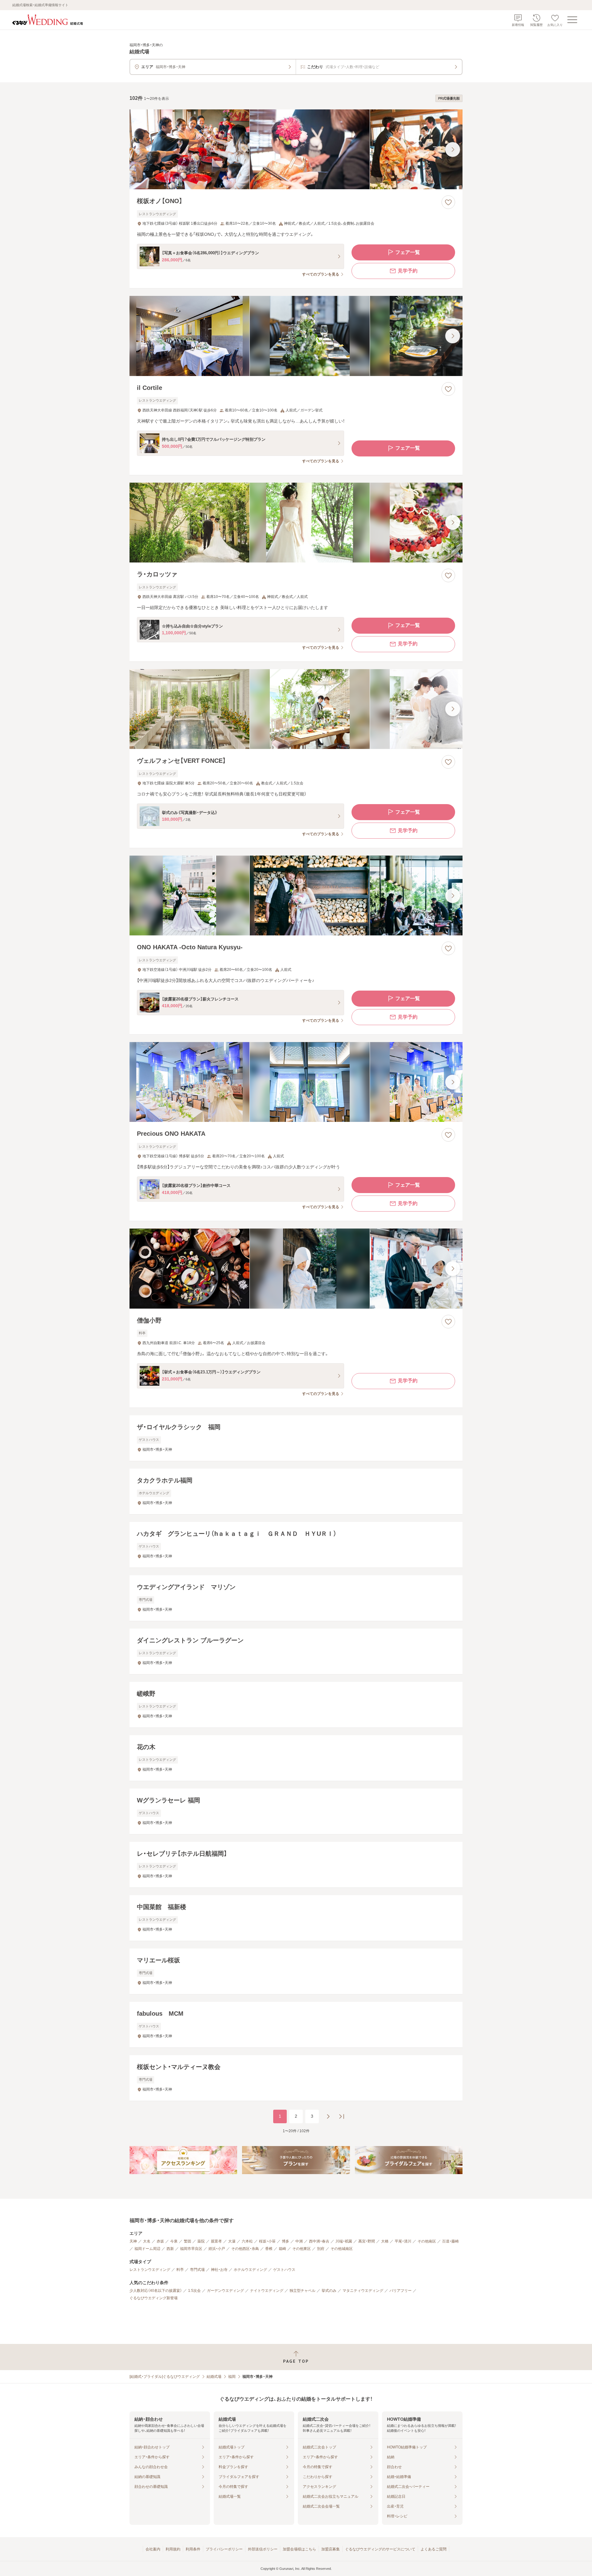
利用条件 (193, 2549)
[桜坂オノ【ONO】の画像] (296, 149)
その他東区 (302, 2249)
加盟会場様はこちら (299, 2549)
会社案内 (153, 2549)
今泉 (174, 2241)
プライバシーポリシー (224, 2549)
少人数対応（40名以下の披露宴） (156, 2291)
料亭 (180, 2270)
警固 (187, 2241)
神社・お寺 (219, 2270)
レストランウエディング (150, 2270)
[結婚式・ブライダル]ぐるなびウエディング (165, 2377)
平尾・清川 (403, 2241)
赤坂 (160, 2241)
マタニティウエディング (363, 2291)
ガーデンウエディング (225, 2291)
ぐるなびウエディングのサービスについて (380, 2549)
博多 (286, 2241)
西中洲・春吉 (319, 2241)
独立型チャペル (302, 2291)
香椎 (269, 2249)
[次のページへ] (328, 2116)
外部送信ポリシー (263, 2549)
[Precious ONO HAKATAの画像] (296, 1082)
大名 (147, 2241)
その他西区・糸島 (245, 2249)
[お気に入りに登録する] (448, 202)
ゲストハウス (284, 2270)
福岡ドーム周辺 (147, 2249)
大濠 (232, 2241)
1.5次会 (194, 2291)
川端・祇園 (344, 2241)
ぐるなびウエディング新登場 (154, 2298)
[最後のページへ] (342, 2116)
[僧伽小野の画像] (296, 1268)
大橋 (385, 2241)
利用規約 (173, 2549)
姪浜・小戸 (217, 2249)
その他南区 (427, 2241)
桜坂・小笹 (267, 2241)
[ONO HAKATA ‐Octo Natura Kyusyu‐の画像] (296, 895)
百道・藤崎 (450, 2241)
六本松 (247, 2241)
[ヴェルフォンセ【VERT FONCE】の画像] (296, 709)
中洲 (299, 2241)
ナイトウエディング (267, 2291)
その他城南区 (342, 2249)
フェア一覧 (408, 252)
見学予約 (408, 271)
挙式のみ (329, 2291)
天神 (133, 2241)
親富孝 (216, 2241)
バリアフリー (401, 2291)
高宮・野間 (367, 2241)
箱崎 (282, 2249)
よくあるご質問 (434, 2549)
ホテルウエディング (250, 2270)
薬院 (201, 2241)
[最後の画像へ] (453, 149)
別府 (321, 2249)
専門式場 (197, 2270)
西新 (170, 2249)
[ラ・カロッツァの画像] (296, 523)
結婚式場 (214, 2377)
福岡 (232, 2377)
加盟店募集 (331, 2549)
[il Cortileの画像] (296, 336)
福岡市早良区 (191, 2249)
